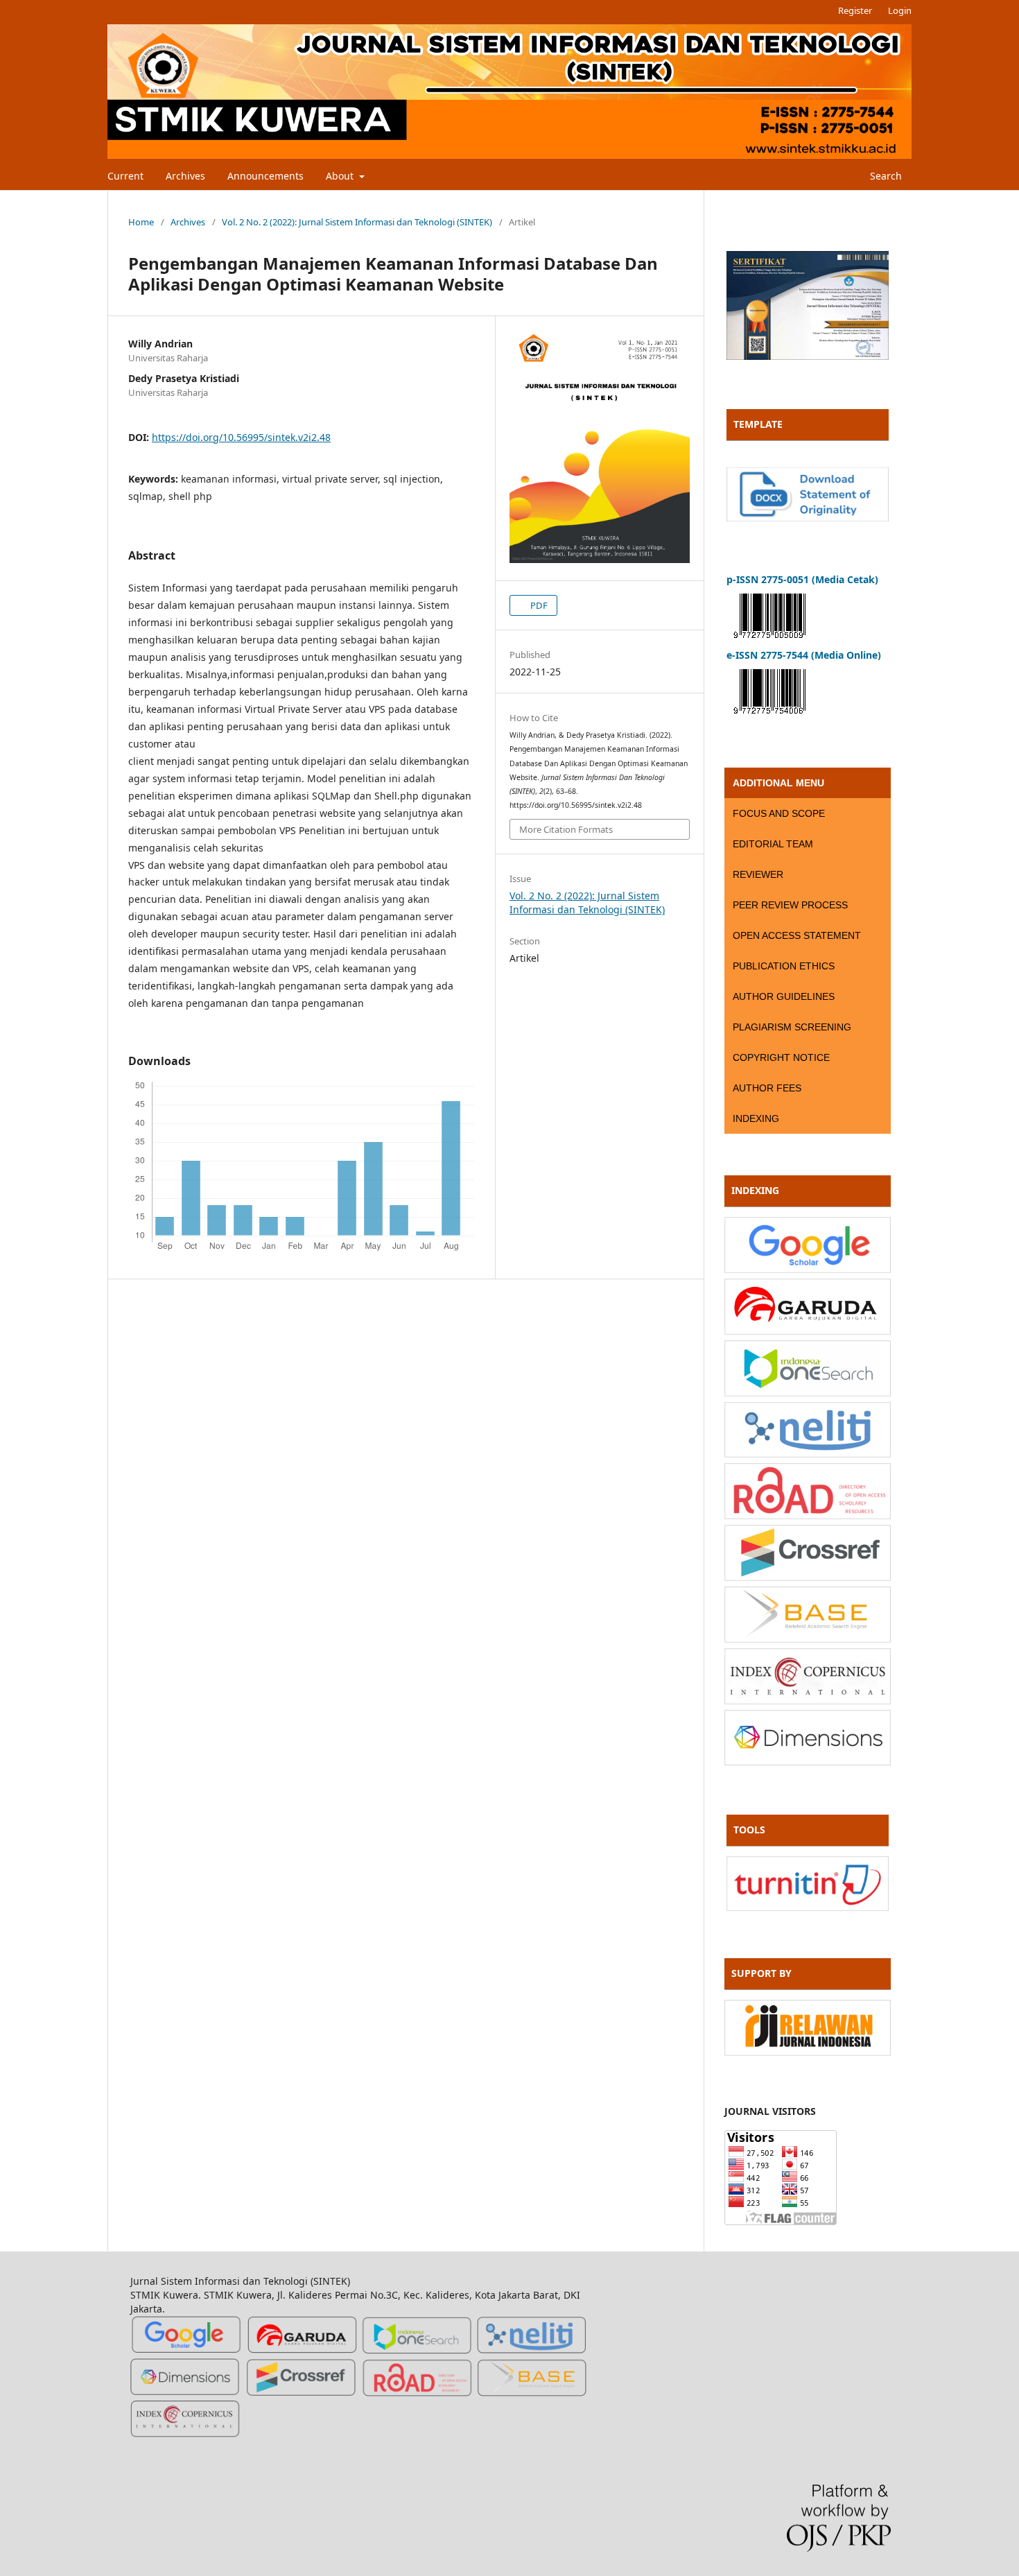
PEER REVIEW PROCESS (790, 905)
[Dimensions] (808, 1762)
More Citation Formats (566, 829)
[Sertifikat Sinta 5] (808, 356)
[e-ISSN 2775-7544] (769, 717)
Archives (185, 176)
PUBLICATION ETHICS (784, 966)
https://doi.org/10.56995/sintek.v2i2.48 (241, 437)
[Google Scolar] (808, 1269)
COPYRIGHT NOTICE (781, 1057)
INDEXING (756, 1118)
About (341, 176)
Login (900, 10)
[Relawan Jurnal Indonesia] (808, 2052)
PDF (538, 605)
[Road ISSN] (808, 1515)
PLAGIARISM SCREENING (792, 1027)
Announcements (265, 176)
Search (885, 176)
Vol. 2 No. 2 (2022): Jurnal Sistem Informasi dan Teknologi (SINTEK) (357, 222)
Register (855, 10)
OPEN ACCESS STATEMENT (797, 935)
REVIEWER (758, 874)
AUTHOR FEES (767, 1088)
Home (141, 222)
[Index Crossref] (808, 1577)
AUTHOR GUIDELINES (784, 996)
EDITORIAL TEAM (773, 844)
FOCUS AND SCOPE (779, 813)
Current (125, 176)
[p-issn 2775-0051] (769, 641)
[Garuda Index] (808, 1331)
